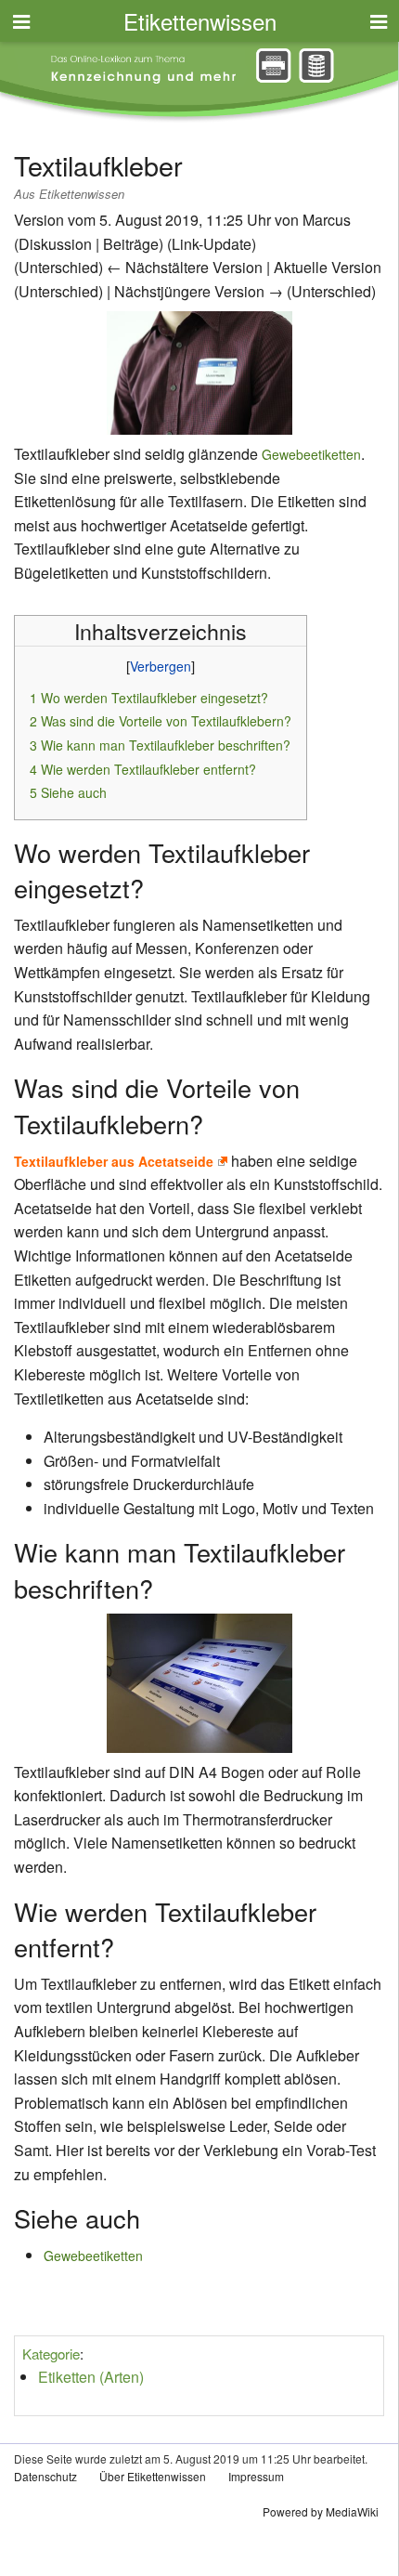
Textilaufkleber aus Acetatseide (114, 1161)
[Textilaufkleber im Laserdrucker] (199, 1680)
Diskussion (55, 244)
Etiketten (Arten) (91, 2377)
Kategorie (51, 2354)
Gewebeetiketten (311, 454)
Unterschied (58, 267)
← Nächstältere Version (185, 267)
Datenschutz (45, 2476)
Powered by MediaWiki (321, 2511)
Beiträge (131, 244)
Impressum (256, 2476)
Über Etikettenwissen (153, 2476)
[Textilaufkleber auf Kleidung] (199, 371)
